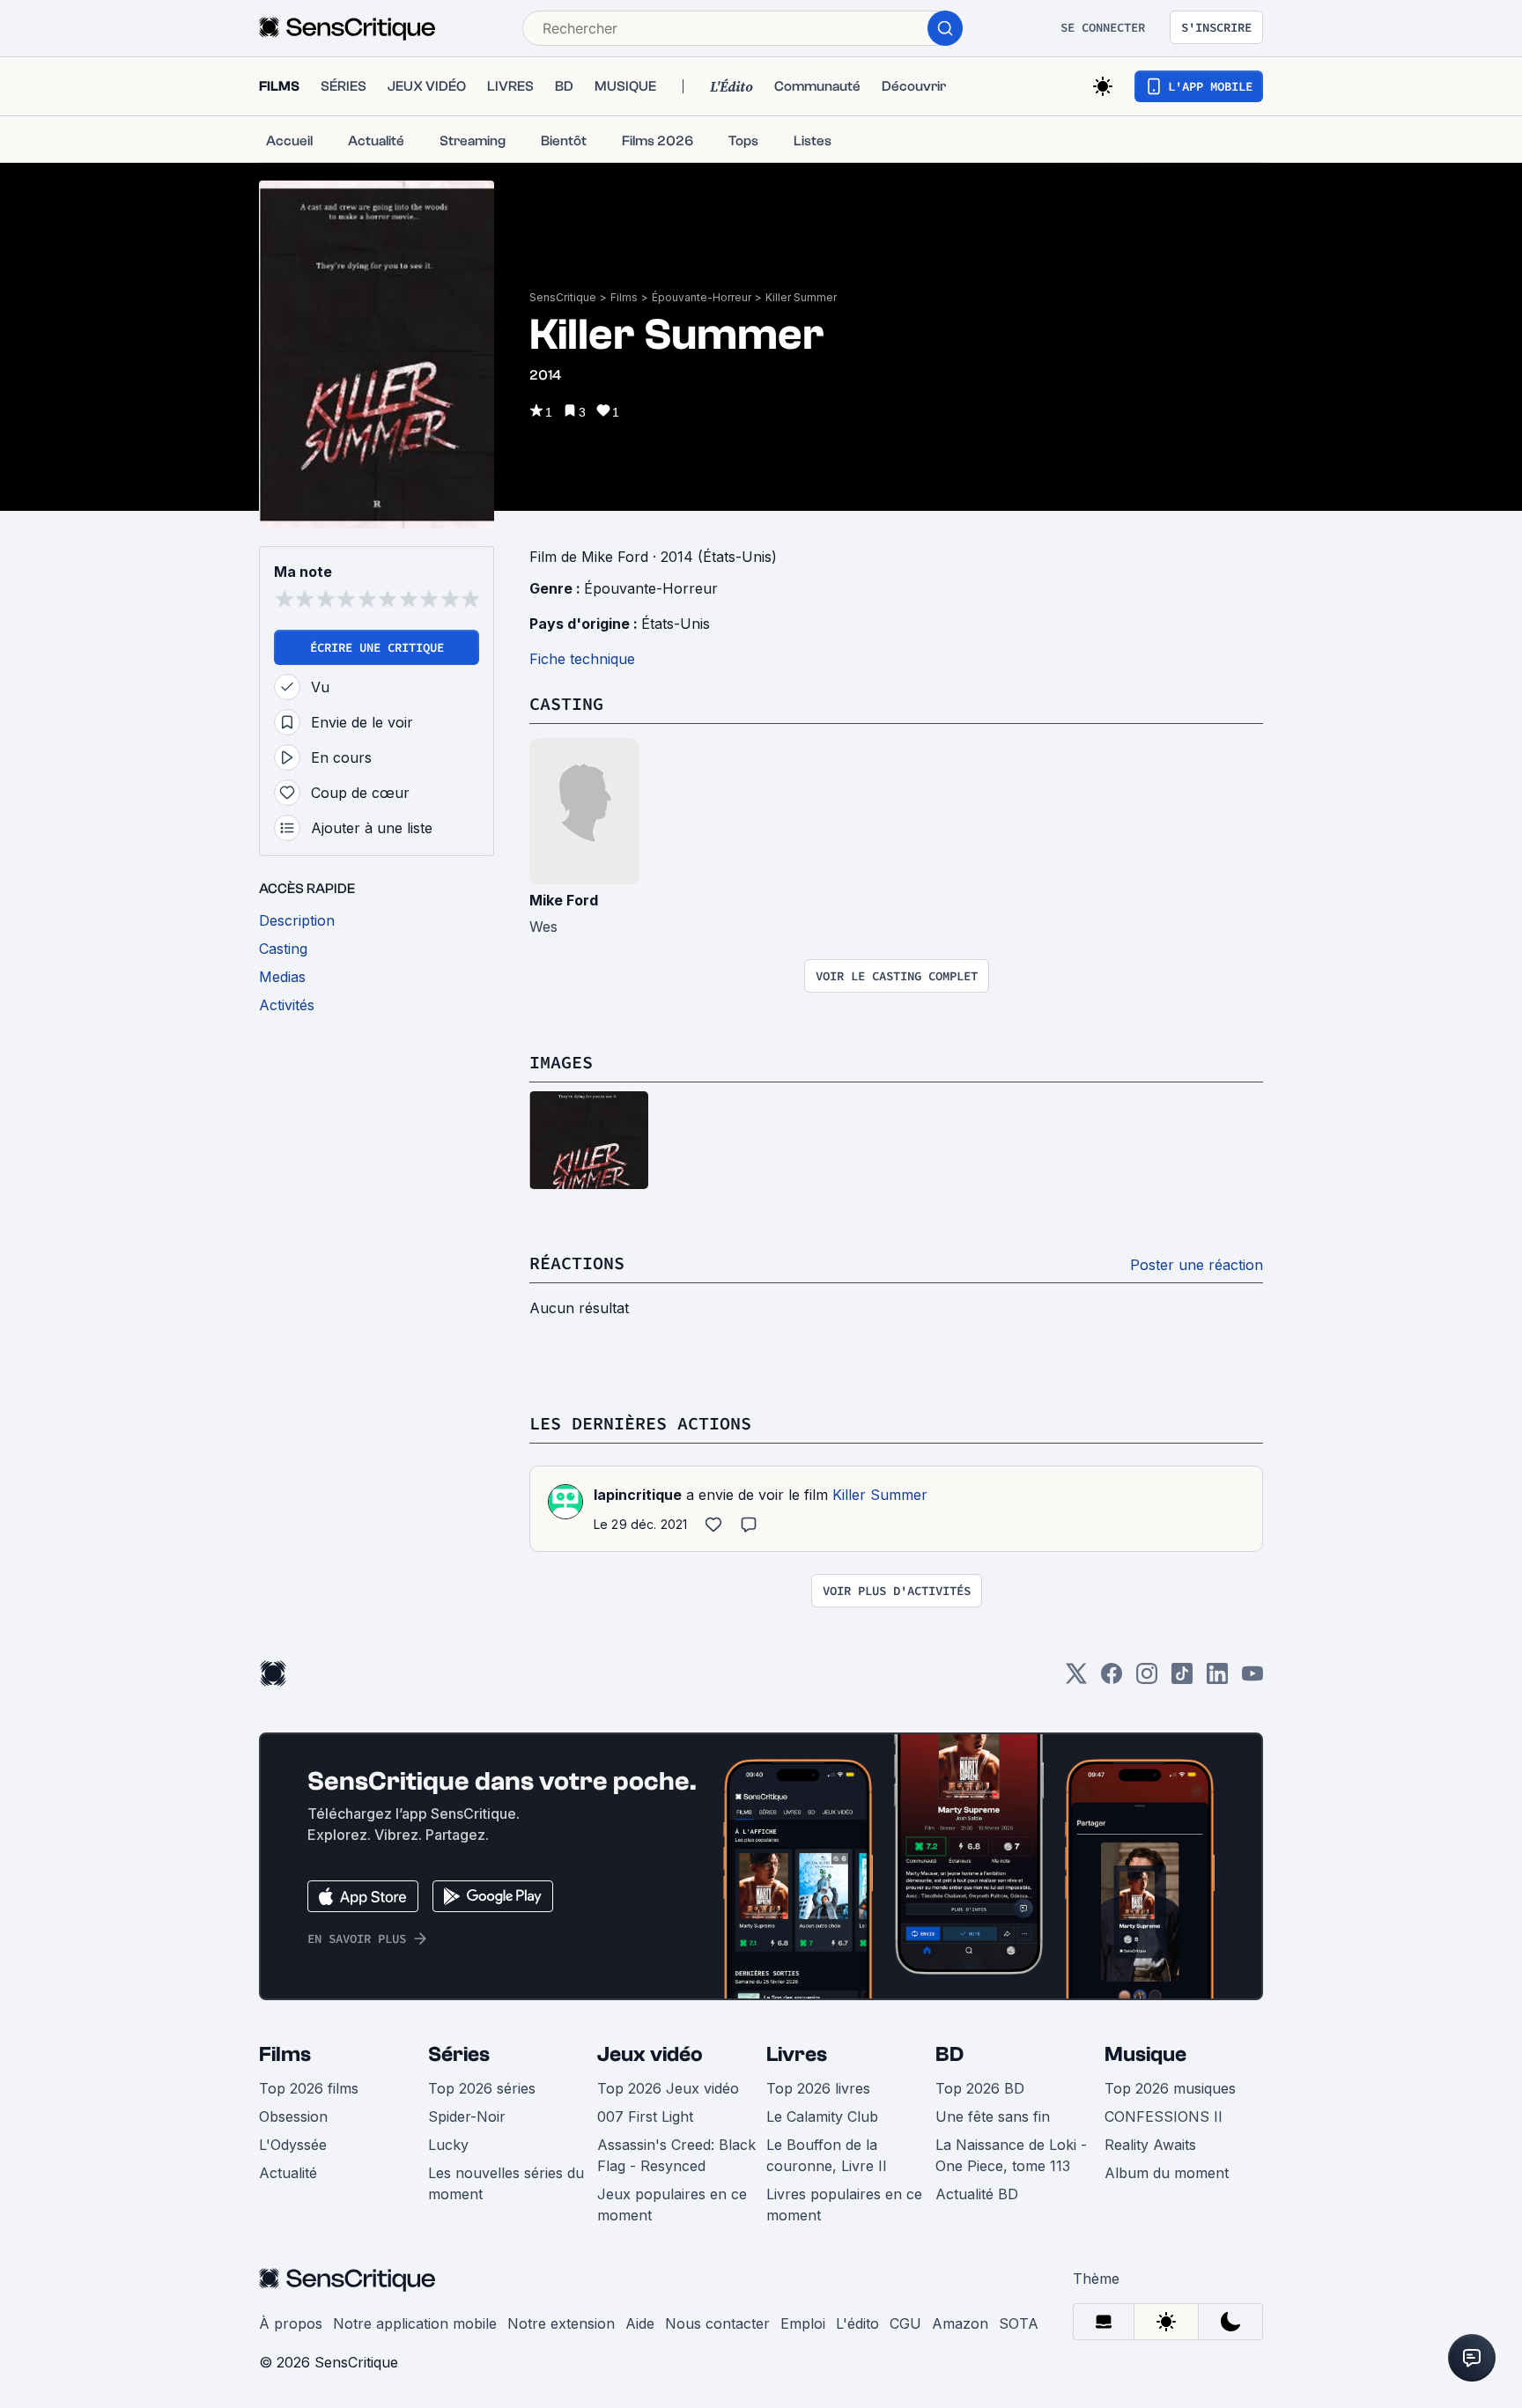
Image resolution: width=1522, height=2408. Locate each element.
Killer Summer (801, 297)
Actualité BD (977, 2194)
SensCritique (563, 297)
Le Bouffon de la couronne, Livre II (827, 2155)
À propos (291, 2323)
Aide (640, 2323)
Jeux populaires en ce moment (672, 2205)
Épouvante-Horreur (702, 297)
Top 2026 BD (980, 2088)
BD (949, 2054)
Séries (459, 2054)
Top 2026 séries (482, 2088)
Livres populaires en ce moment (844, 2205)
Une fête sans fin (993, 2116)
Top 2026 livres (818, 2088)
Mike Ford (564, 900)
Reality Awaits (1150, 2145)
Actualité (288, 2173)
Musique (1145, 2054)
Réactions (577, 1263)
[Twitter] (1076, 1679)
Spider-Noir (467, 2116)
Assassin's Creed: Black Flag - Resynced (676, 2155)
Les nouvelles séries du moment (506, 2183)
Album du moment (1167, 2173)
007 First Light (645, 2116)
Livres (797, 2054)
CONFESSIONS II (1164, 2116)
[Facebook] (1112, 1679)
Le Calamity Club (822, 2116)
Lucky (448, 2145)
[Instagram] (1147, 1679)
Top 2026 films (309, 2088)
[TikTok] (1182, 1679)
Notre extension (561, 2323)
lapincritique (638, 1495)
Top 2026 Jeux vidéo (668, 2088)
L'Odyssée (293, 2145)
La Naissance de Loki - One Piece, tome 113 (1011, 2155)
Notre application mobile (415, 2323)
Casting (566, 703)
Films (624, 297)
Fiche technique (582, 659)
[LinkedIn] (1217, 1679)
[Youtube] (1252, 1679)
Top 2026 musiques (1170, 2088)
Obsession (293, 2116)
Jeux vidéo (650, 2054)
